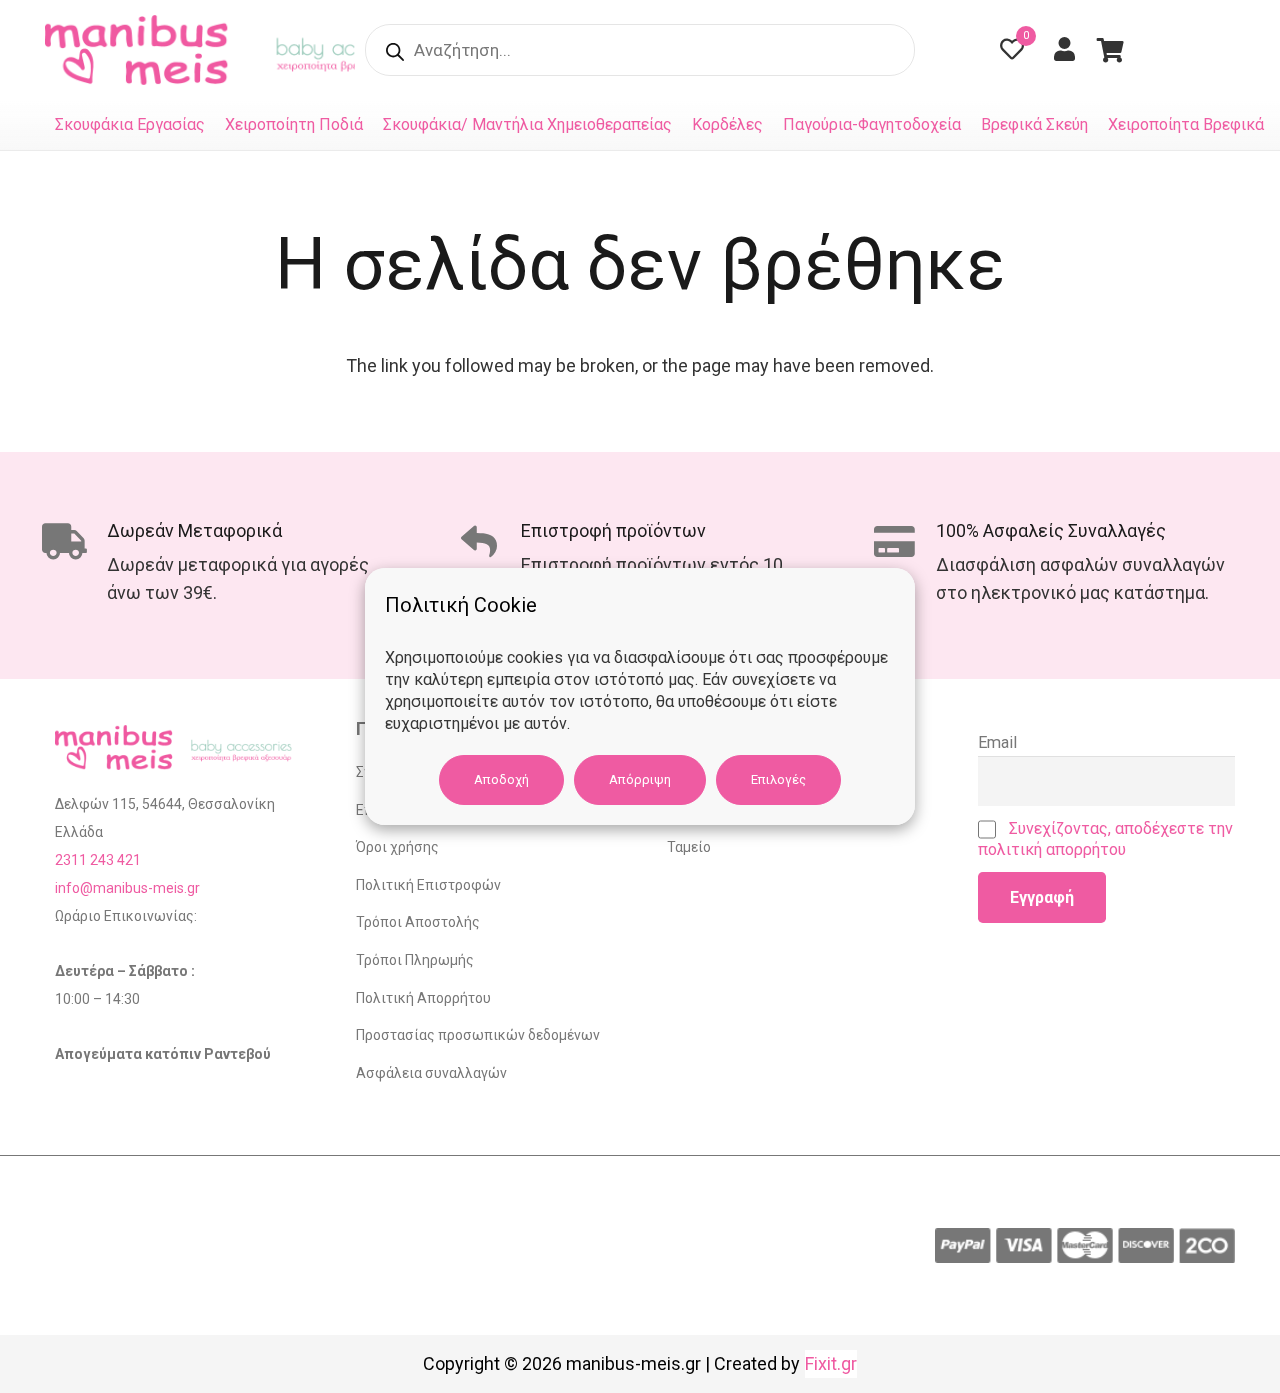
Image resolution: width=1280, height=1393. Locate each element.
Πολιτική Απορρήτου (423, 998)
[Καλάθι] (1110, 50)
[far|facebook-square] (1171, 50)
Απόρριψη (640, 779)
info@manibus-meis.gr (127, 888)
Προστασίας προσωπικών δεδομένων (478, 1035)
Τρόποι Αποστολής (418, 922)
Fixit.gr (831, 1363)
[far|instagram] (1222, 50)
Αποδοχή (501, 779)
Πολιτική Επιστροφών (428, 885)
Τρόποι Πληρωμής (415, 960)
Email (997, 742)
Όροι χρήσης (397, 847)
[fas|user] (1069, 49)
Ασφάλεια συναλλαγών (431, 1073)
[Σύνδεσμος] (141, 50)
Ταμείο (689, 847)
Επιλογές (778, 779)
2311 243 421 (98, 860)
